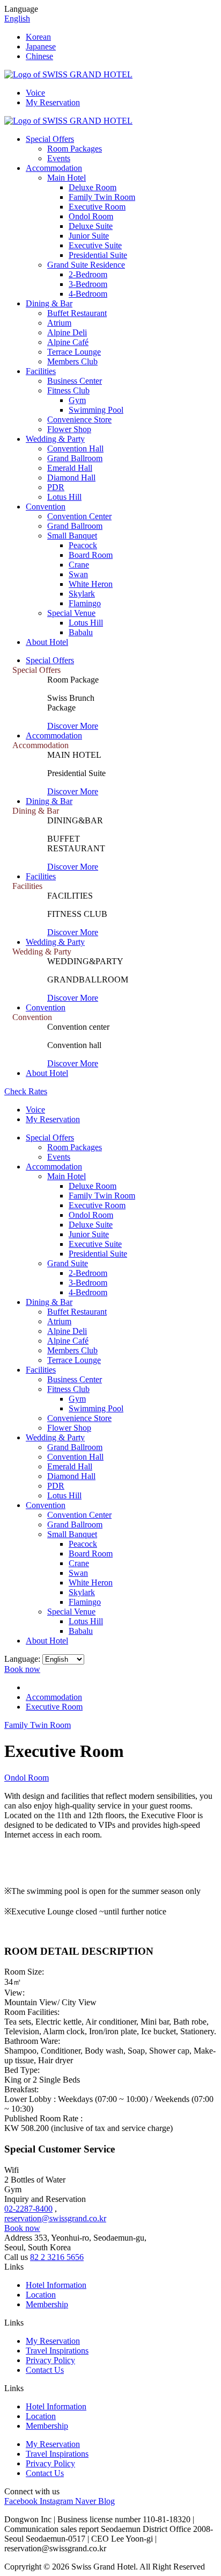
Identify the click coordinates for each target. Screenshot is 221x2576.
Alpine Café (68, 342)
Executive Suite (95, 245)
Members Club (72, 361)
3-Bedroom (88, 284)
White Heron (91, 584)
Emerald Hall (70, 468)
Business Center (75, 381)
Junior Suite (89, 236)
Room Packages (75, 149)
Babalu (81, 632)
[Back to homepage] (68, 74)
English (17, 19)
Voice (35, 93)
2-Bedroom (88, 274)
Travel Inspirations (57, 2351)
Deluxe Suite (91, 226)
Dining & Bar (49, 303)
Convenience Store (79, 419)
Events (59, 158)
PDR (56, 487)
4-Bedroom (88, 294)
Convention (46, 507)
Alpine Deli (67, 332)
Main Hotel (67, 178)
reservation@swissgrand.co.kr (55, 2218)
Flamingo (85, 603)
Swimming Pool (96, 410)
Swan (78, 574)
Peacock (83, 545)
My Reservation (53, 102)
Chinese (39, 56)
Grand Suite (68, 1263)
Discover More (73, 726)
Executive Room (97, 207)
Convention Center (79, 516)
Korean (38, 37)
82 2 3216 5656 (57, 2257)
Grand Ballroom (75, 458)
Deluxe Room (93, 187)
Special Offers (50, 139)
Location (41, 2295)
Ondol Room (91, 216)
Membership (47, 2304)
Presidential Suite (98, 255)
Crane (79, 565)
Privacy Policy (50, 2360)
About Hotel (47, 642)
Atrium (59, 323)
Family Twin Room (102, 197)
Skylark (82, 594)
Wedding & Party (55, 439)
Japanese (41, 46)
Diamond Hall (71, 478)
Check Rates (26, 1091)
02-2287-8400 (28, 2209)
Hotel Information (56, 2285)
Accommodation (54, 168)
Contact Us (45, 2370)
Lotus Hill (64, 497)
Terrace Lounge (74, 352)
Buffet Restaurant (77, 313)
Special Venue (71, 613)
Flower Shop (69, 429)
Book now (22, 1669)
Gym (77, 400)
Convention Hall (75, 449)
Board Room (91, 555)
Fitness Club (68, 390)
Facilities (41, 371)
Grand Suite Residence (86, 265)
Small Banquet (72, 536)
